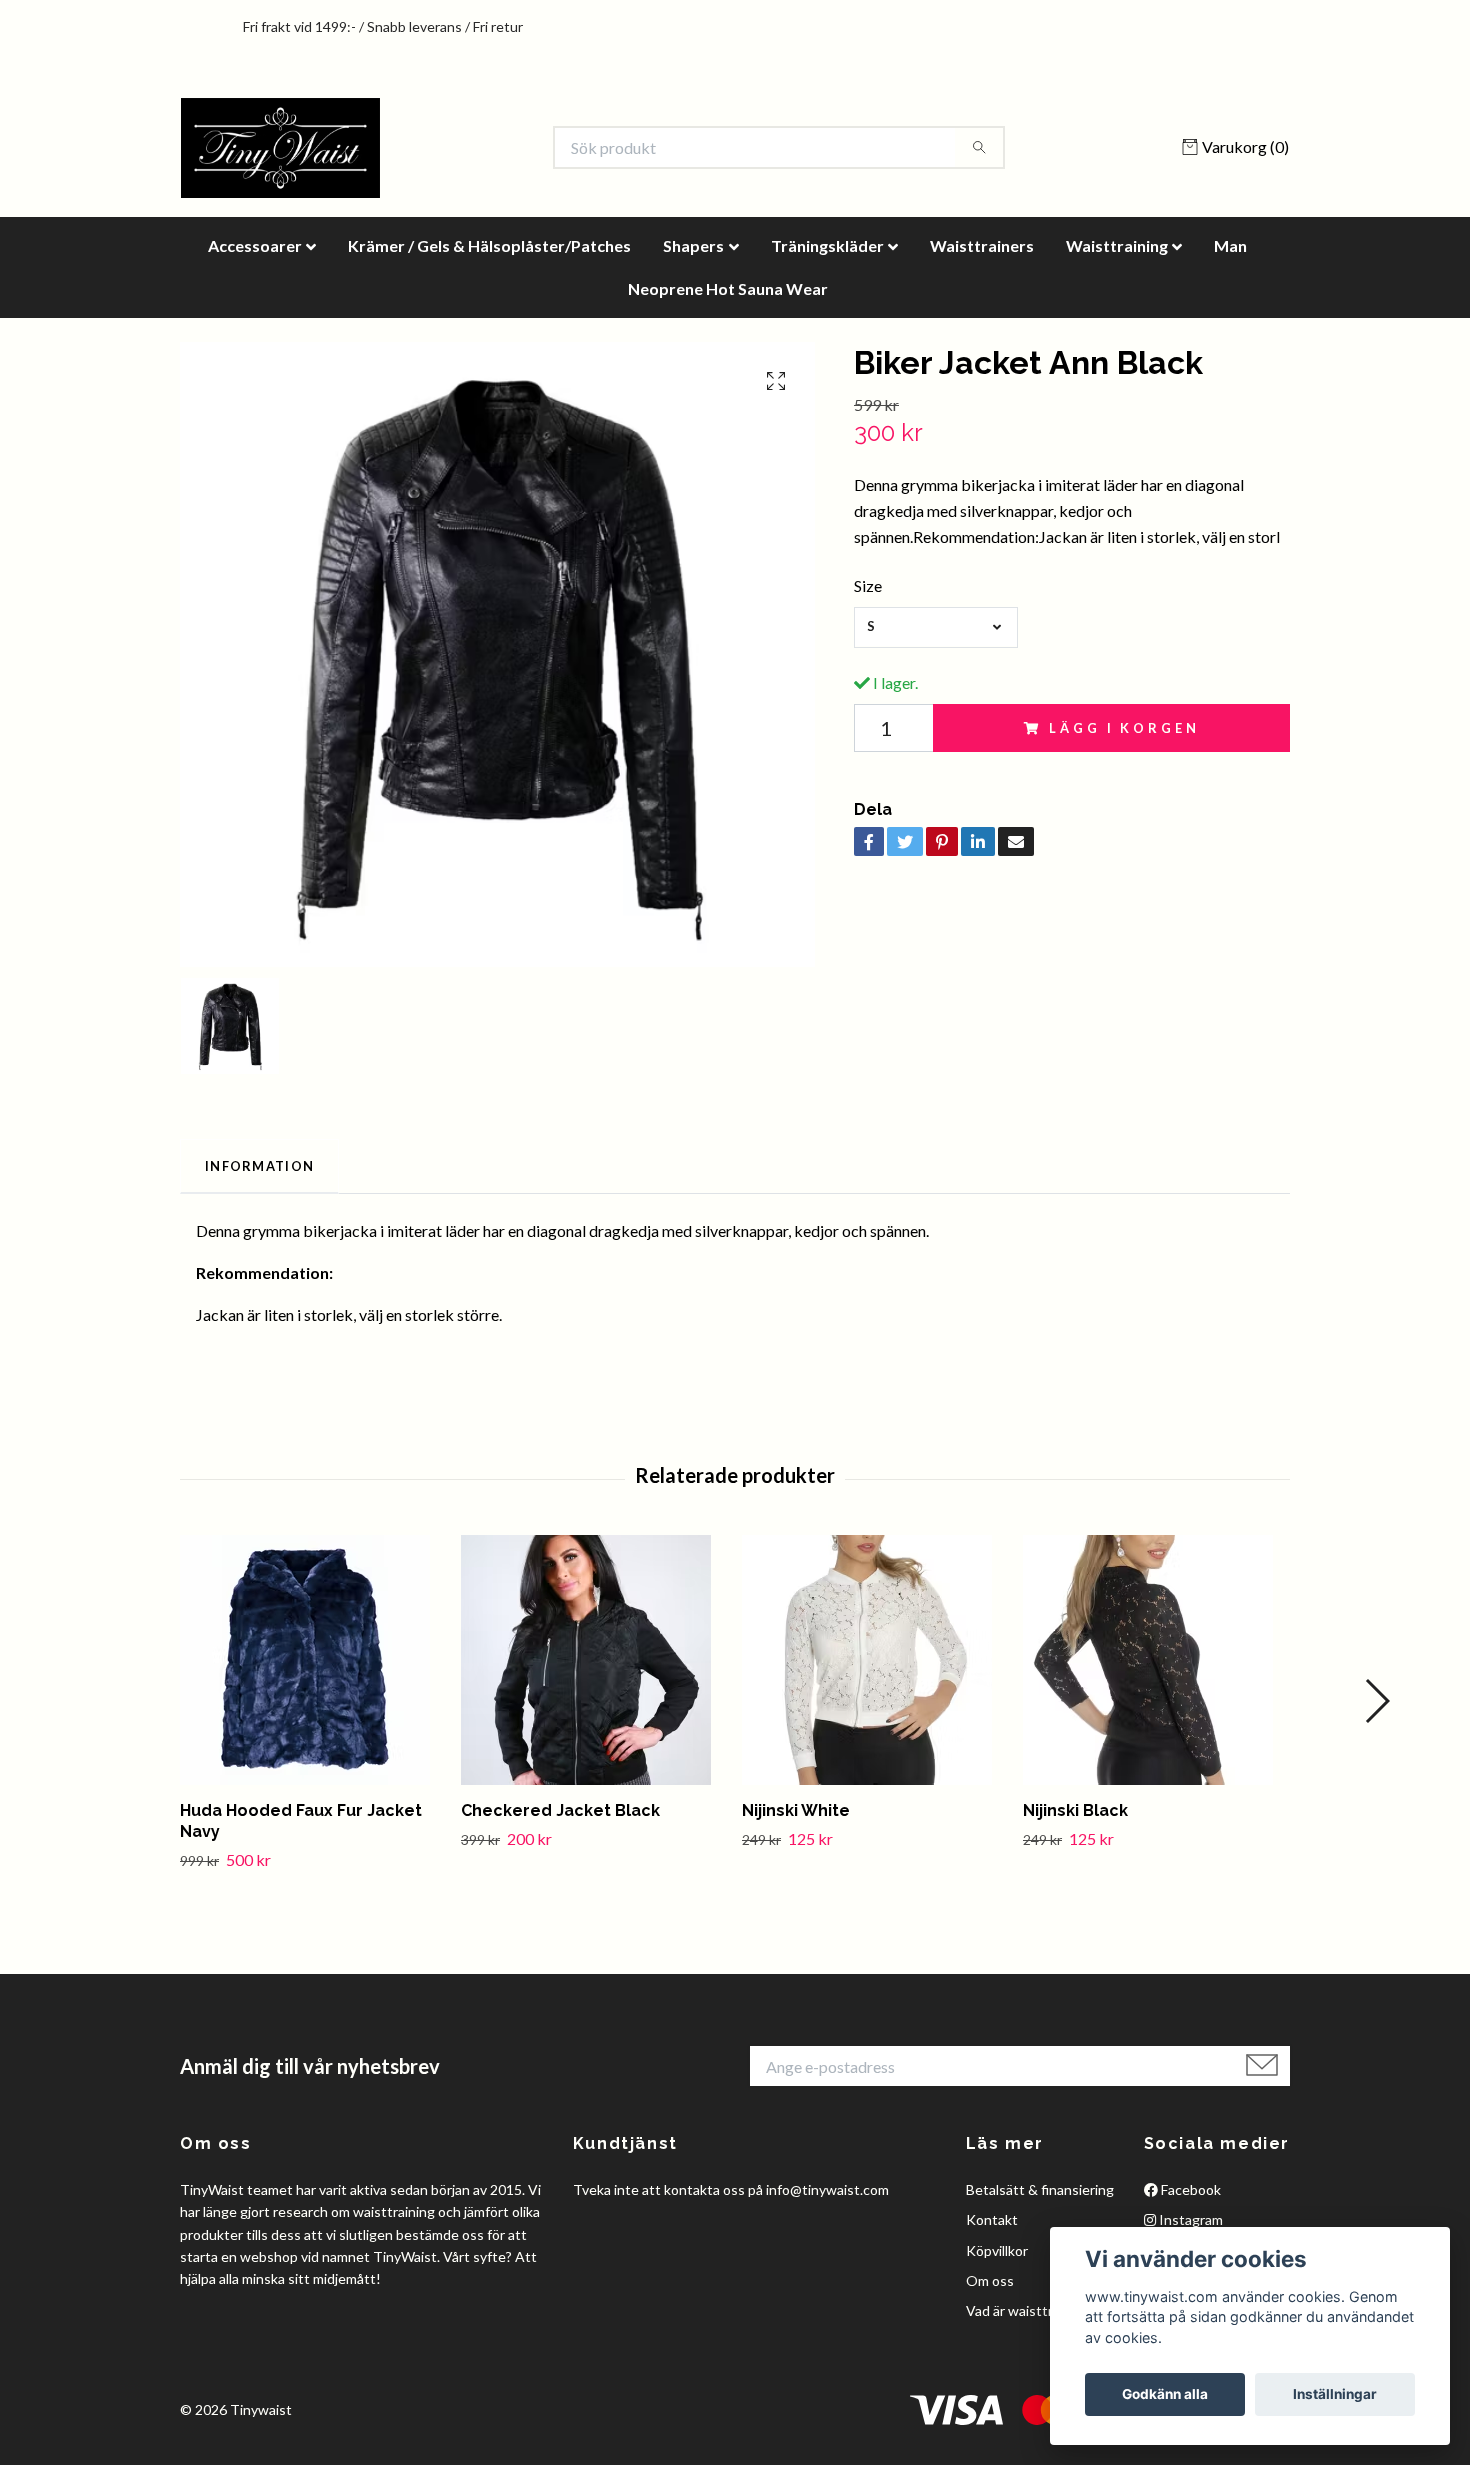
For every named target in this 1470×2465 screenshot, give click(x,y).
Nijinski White (796, 1810)
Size (868, 585)
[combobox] (936, 627)
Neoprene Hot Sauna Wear (728, 288)
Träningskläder (827, 245)
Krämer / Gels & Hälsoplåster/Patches (489, 245)
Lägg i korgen (1124, 728)
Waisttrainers (982, 245)
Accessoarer (255, 245)
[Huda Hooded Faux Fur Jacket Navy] (313, 1660)
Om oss (990, 2280)
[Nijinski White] (875, 1660)
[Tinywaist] (280, 148)
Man (1230, 245)
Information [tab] (259, 1166)
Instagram (1189, 2219)
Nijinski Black (1075, 1810)
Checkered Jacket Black (560, 1810)
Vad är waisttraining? (1031, 2310)
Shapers (693, 245)
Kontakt (992, 2219)
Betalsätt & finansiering (1040, 2189)
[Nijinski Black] (1156, 1660)
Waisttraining (1117, 245)
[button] (1376, 1701)
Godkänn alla (1165, 2394)
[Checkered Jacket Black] (594, 1660)
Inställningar (1335, 2394)
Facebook (1189, 2189)
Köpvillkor (997, 2250)
